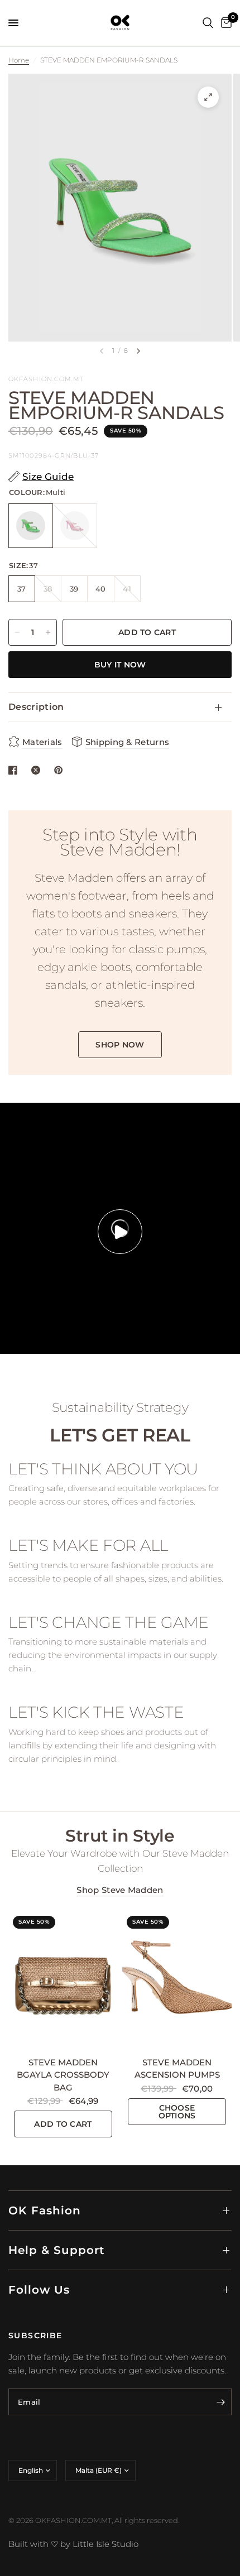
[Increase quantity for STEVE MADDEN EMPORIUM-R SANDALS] (48, 632)
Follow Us (39, 2290)
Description (36, 707)
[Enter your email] (220, 2402)
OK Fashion (45, 2210)
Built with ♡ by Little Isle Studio (73, 2544)
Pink (75, 526)
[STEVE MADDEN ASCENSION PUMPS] (177, 1980)
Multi (31, 526)
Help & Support (56, 2250)
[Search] (208, 23)
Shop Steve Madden (120, 1890)
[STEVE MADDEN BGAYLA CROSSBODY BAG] (63, 1980)
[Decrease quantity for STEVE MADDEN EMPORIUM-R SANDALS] (17, 632)
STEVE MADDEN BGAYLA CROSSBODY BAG (63, 2075)
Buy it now (120, 665)
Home (19, 60)
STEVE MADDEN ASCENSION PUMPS (177, 2069)
